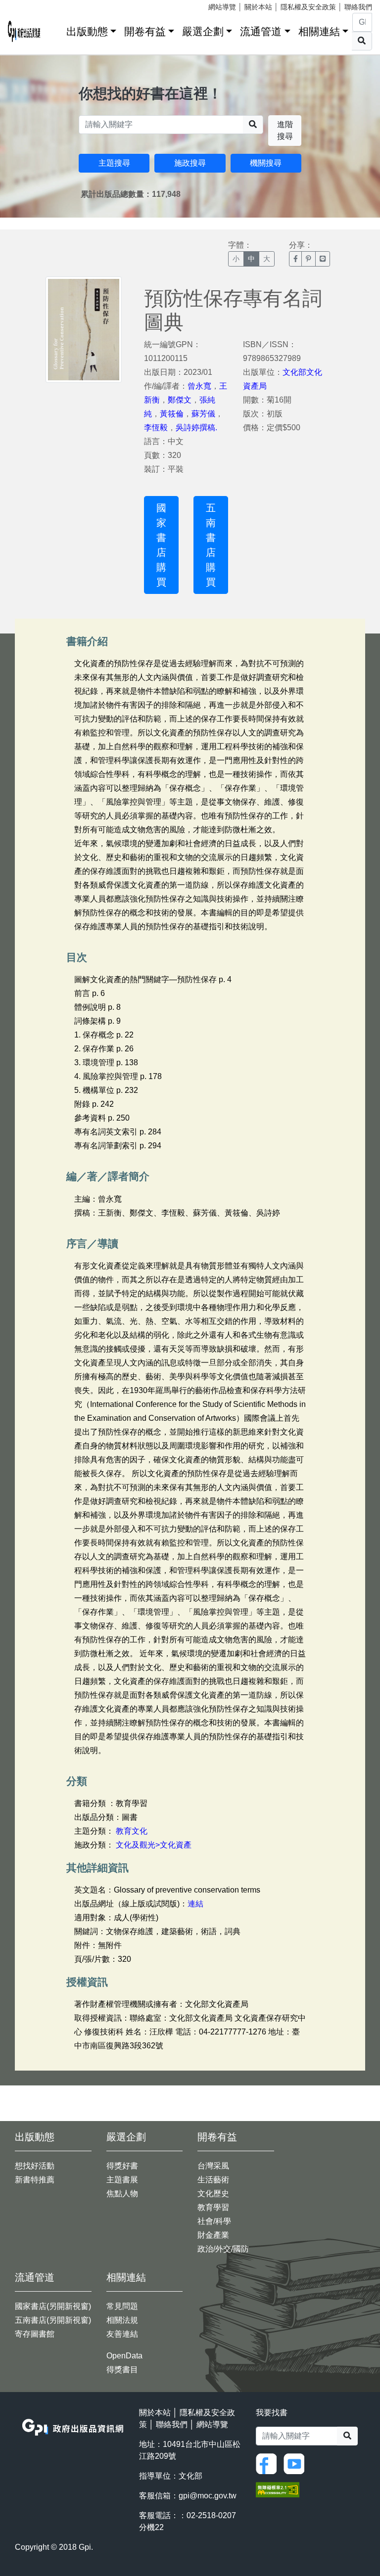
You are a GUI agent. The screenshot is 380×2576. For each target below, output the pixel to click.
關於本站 (258, 7)
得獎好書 (122, 2166)
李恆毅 (156, 428)
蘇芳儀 (203, 414)
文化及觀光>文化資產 (154, 1845)
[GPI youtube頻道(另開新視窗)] (296, 2463)
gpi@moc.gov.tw (208, 2496)
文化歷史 (213, 2193)
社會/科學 (214, 2221)
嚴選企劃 (203, 31)
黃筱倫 (172, 414)
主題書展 (122, 2180)
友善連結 (122, 2334)
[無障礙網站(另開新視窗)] (278, 2489)
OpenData (124, 2356)
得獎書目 (122, 2370)
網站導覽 (222, 7)
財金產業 (213, 2235)
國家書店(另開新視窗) (53, 2306)
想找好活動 (35, 2166)
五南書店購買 (211, 545)
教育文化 (132, 1831)
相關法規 (122, 2320)
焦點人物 (122, 2193)
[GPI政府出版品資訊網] (24, 31)
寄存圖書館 (35, 2334)
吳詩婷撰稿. (196, 428)
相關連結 (319, 31)
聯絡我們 (358, 7)
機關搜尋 (266, 163)
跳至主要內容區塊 (28, 5)
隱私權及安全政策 (308, 7)
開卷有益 (145, 31)
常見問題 (122, 2306)
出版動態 (87, 31)
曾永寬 (199, 386)
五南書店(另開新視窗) (53, 2320)
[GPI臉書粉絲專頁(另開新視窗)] (269, 2463)
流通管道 (261, 31)
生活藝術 (213, 2180)
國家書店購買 (161, 545)
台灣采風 (213, 2166)
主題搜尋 (114, 163)
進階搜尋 (285, 130)
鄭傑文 (180, 400)
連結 (195, 1904)
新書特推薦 (35, 2180)
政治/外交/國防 (223, 2249)
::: (55, 29)
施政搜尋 (190, 163)
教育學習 (213, 2207)
